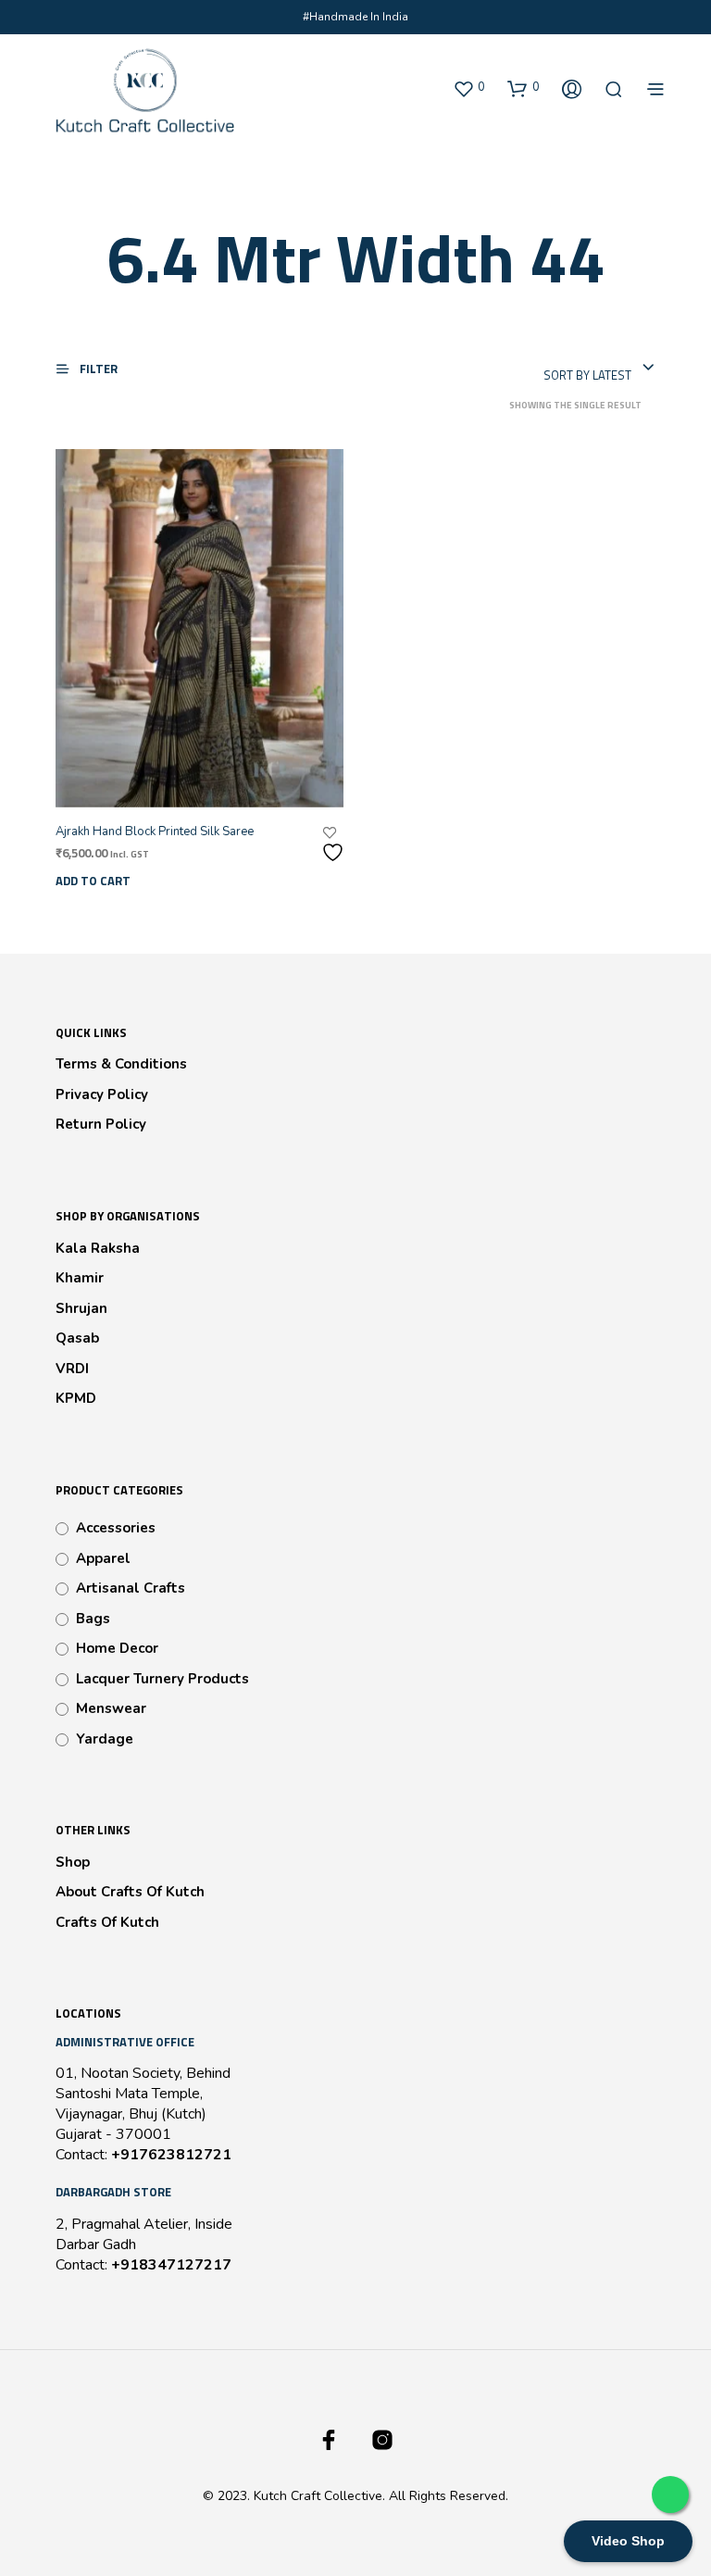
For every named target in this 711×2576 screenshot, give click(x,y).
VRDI (72, 1369)
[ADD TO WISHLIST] (335, 845)
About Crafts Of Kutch (130, 1892)
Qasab (77, 1338)
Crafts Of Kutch (107, 1922)
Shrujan (81, 1308)
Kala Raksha (98, 1248)
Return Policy (101, 1124)
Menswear (111, 1708)
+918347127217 (171, 2265)
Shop (73, 1862)
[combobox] (599, 369)
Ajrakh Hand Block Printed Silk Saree (155, 832)
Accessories (116, 1528)
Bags (93, 1619)
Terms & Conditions (121, 1064)
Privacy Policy (102, 1094)
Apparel (103, 1558)
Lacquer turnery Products (162, 1679)
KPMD (76, 1398)
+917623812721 (171, 2155)
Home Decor (117, 1648)
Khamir (80, 1278)
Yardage (105, 1739)
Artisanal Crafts (131, 1588)
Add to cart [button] (93, 881)
